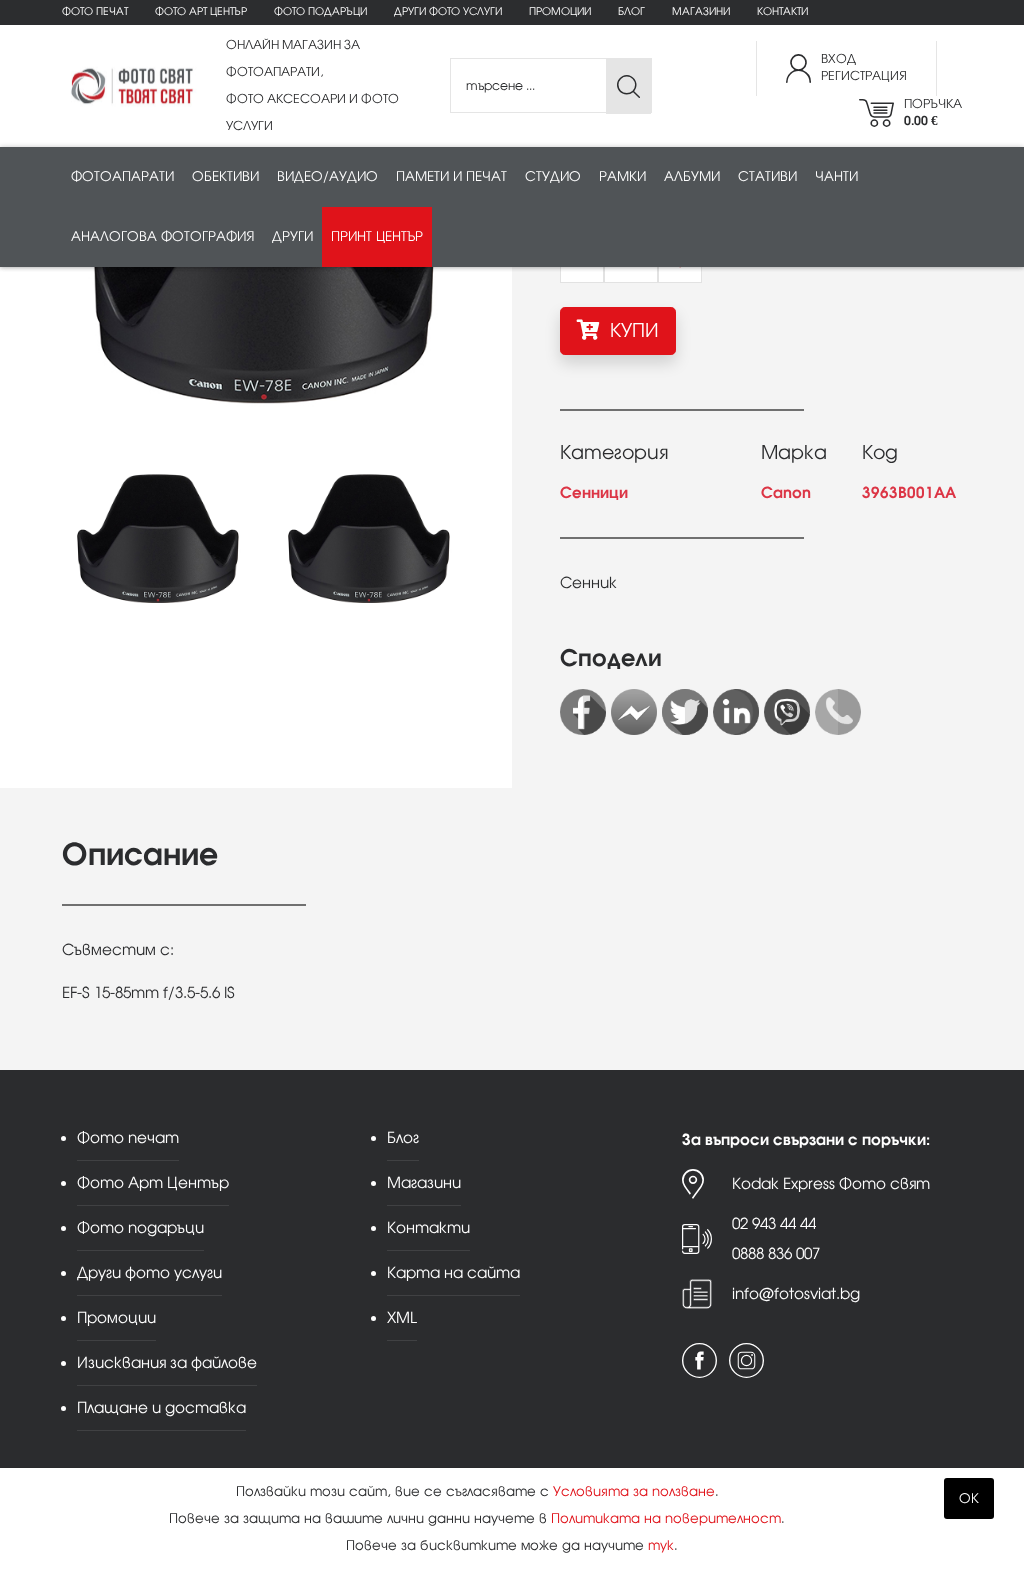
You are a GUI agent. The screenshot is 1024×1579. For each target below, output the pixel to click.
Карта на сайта (453, 1272)
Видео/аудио (327, 176)
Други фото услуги (448, 11)
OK (969, 1498)
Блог (631, 11)
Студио (553, 176)
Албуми (692, 176)
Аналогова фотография (162, 236)
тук (661, 1545)
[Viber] (787, 712)
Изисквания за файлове (167, 1362)
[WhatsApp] (838, 712)
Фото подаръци (320, 11)
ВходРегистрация (864, 67)
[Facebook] (583, 712)
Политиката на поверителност (666, 1518)
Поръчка (933, 112)
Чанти (836, 176)
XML (402, 1317)
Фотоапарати (122, 176)
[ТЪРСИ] (628, 86)
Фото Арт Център (201, 11)
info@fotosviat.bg (796, 1293)
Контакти (782, 11)
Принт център (377, 236)
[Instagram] (746, 1360)
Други (292, 236)
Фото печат (95, 11)
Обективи (225, 176)
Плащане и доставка (161, 1407)
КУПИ (632, 330)
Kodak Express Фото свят (831, 1183)
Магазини (701, 11)
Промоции (560, 11)
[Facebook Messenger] (634, 712)
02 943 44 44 (774, 1223)
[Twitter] (685, 712)
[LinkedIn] (736, 712)
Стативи (767, 176)
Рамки (622, 176)
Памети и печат (451, 176)
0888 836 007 (776, 1253)
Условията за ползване (634, 1491)
